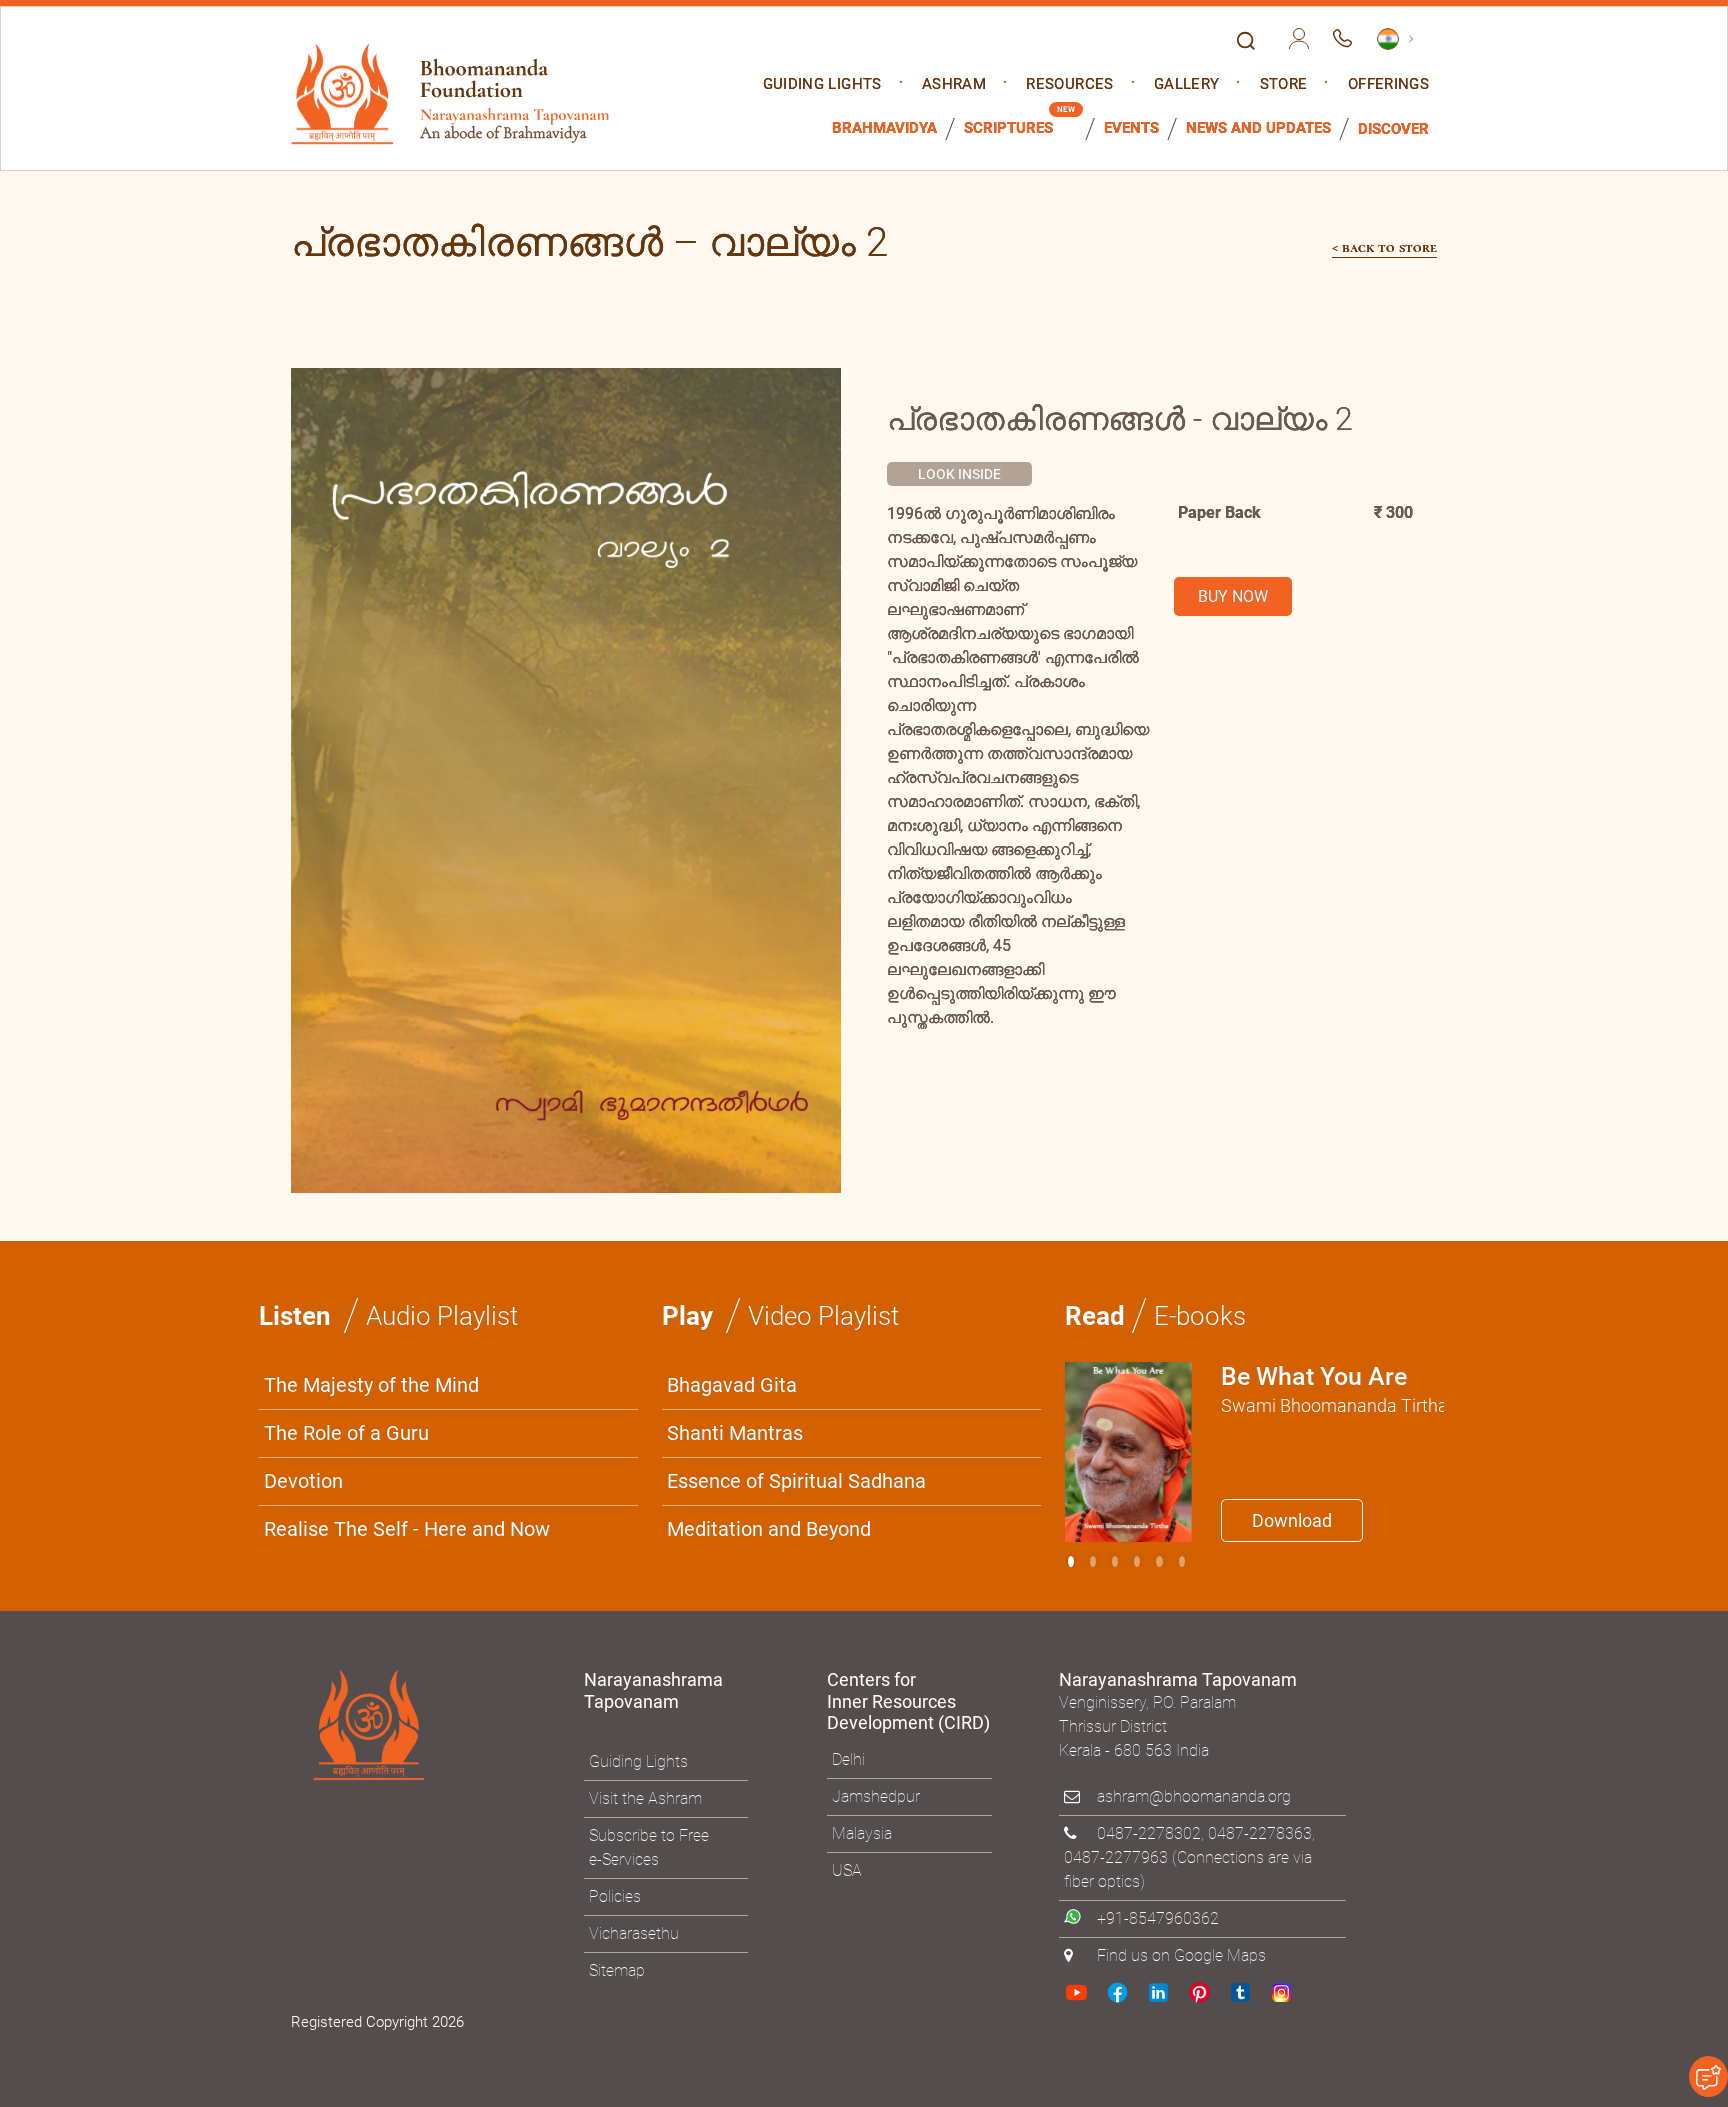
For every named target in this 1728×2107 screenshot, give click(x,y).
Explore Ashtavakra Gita (1195, 1249)
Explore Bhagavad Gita (963, 1249)
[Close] (1289, 776)
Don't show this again (942, 1297)
